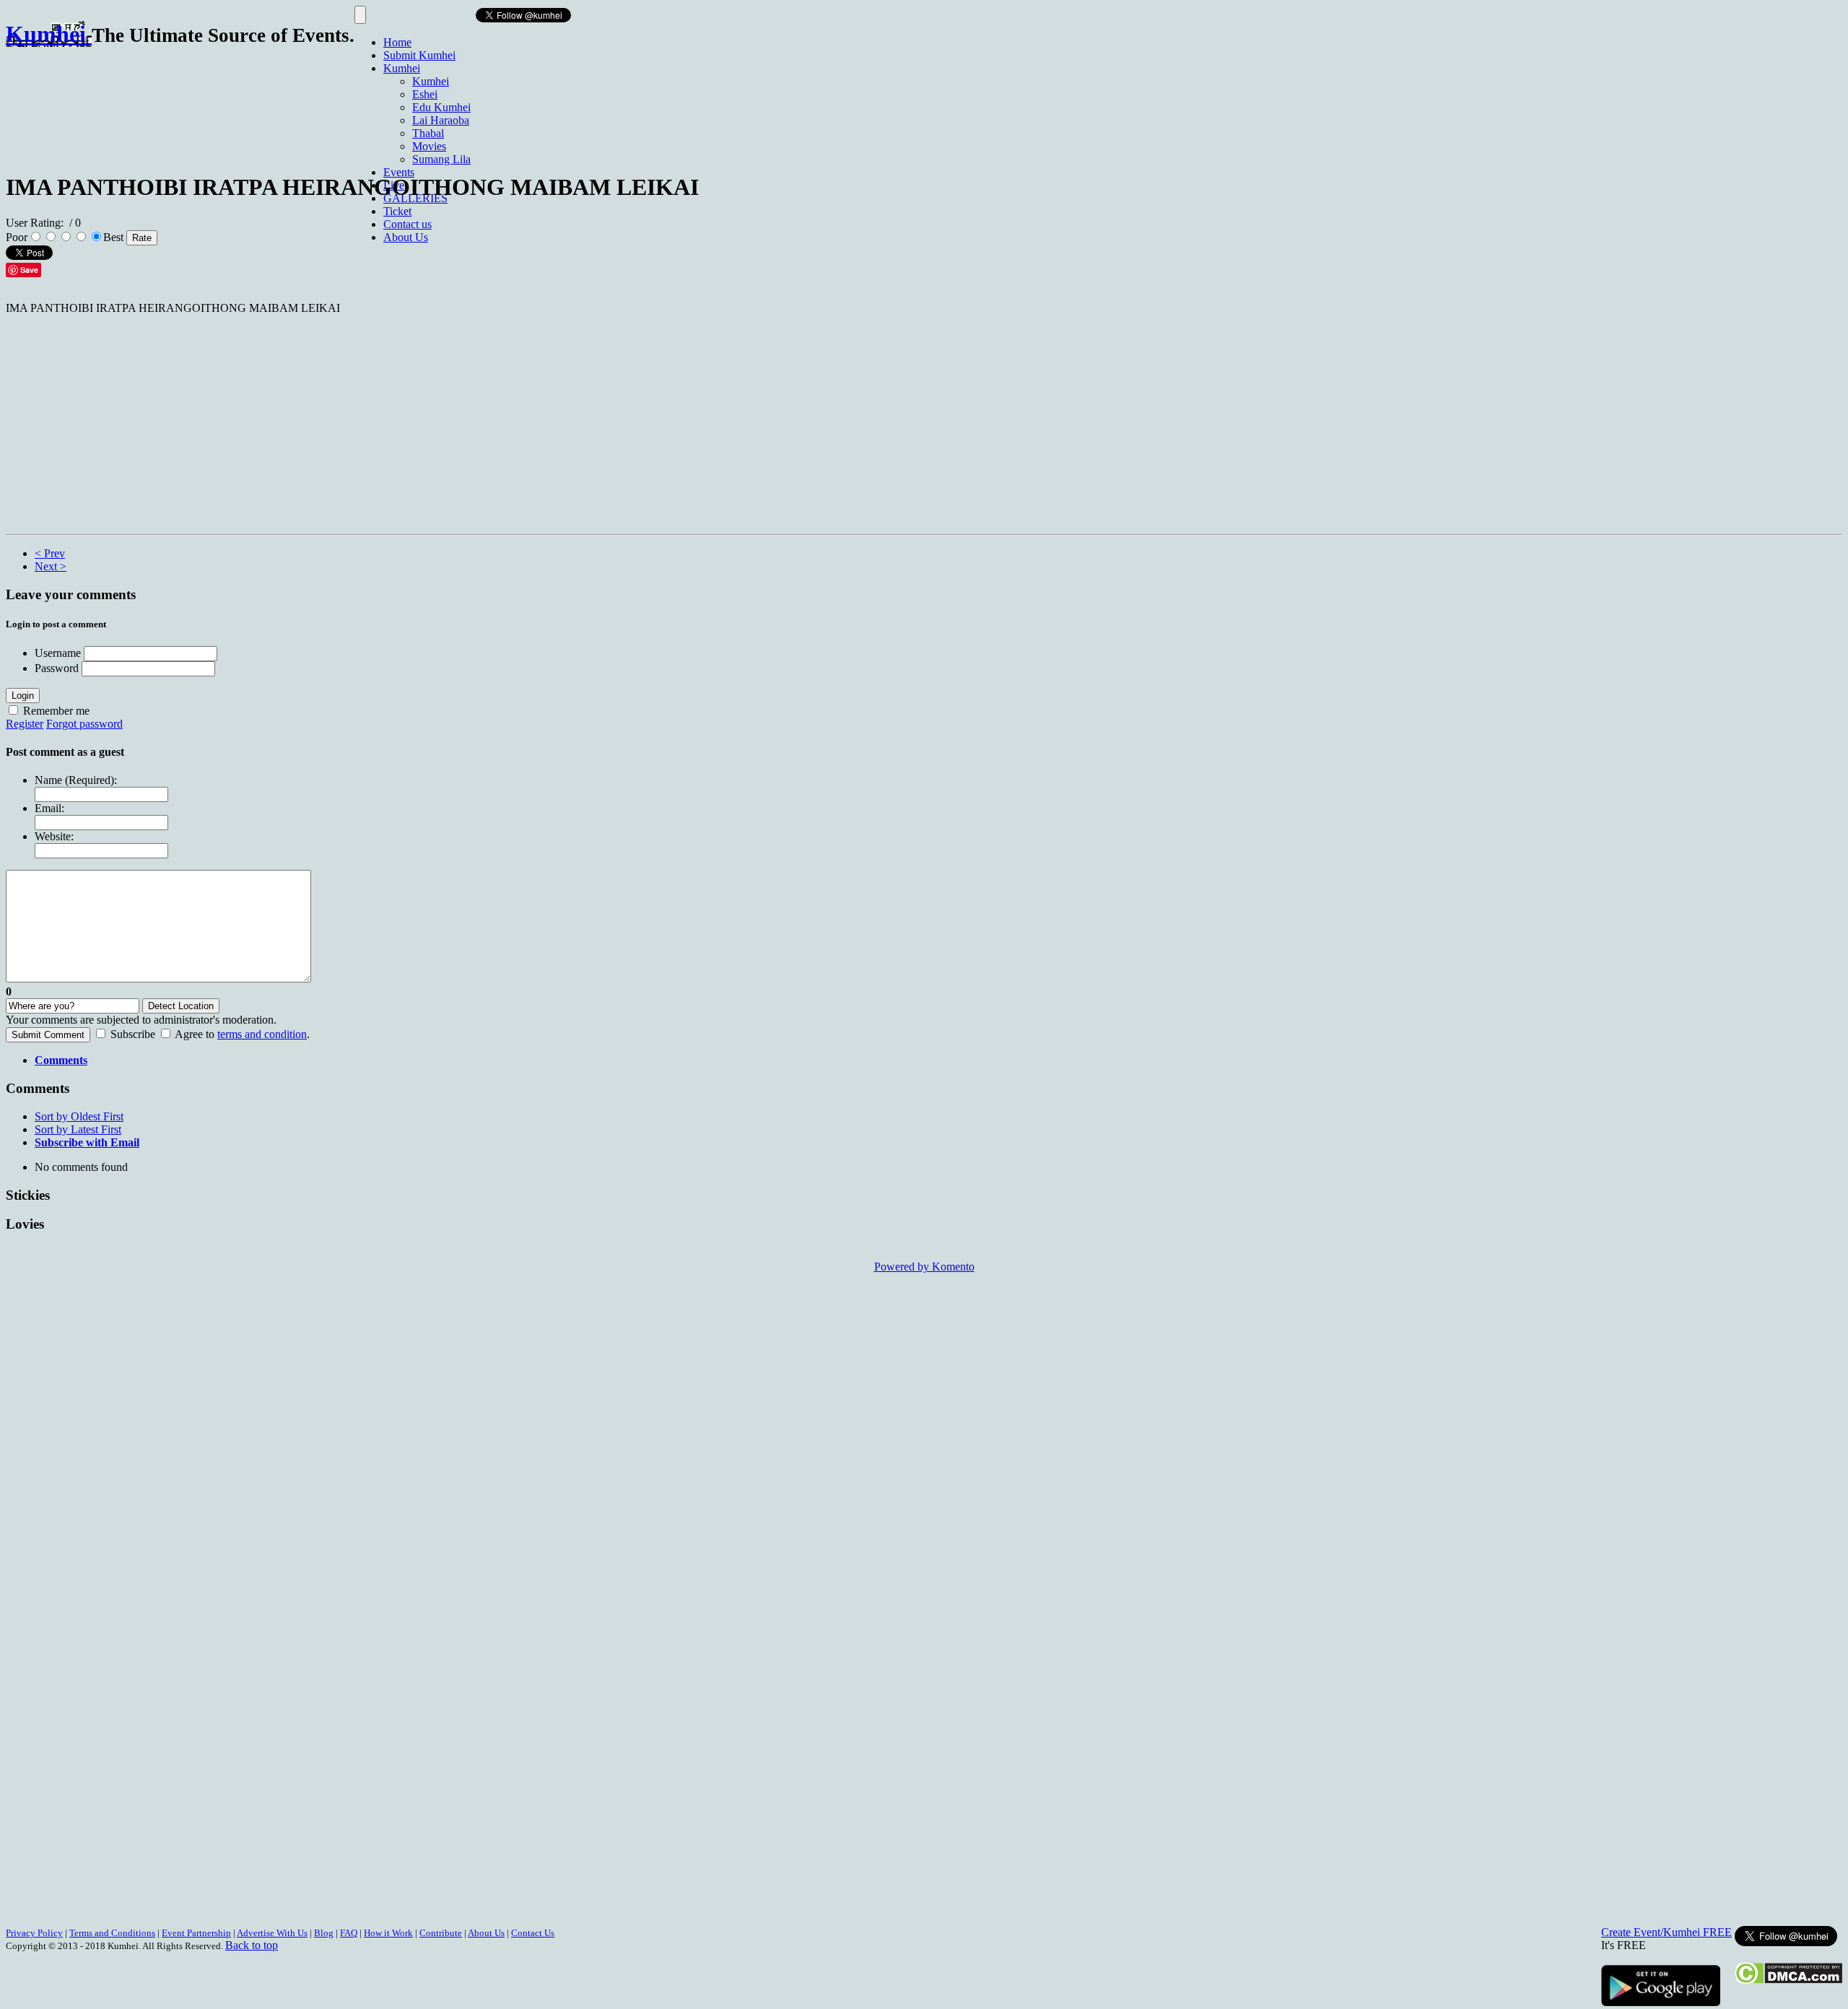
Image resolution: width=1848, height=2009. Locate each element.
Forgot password (84, 724)
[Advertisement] (269, 103)
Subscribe (133, 1034)
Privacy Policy (34, 1933)
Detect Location (181, 1006)
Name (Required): (76, 780)
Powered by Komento (924, 1267)
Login (23, 696)
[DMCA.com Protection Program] (1788, 1980)
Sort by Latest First (78, 1129)
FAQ (349, 1933)
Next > (51, 566)
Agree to (195, 1034)
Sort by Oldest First (79, 1116)
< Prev (50, 553)
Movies (429, 146)
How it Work (388, 1933)
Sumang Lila (441, 159)
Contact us (407, 224)
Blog (324, 1933)
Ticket (397, 211)
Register (25, 724)
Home (397, 42)
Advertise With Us (272, 1933)
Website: (54, 836)
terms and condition (262, 1034)
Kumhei (402, 68)
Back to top (252, 1945)
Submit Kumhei (419, 55)
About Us (406, 237)
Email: (49, 808)
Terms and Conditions (112, 1933)
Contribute (441, 1933)
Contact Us (533, 1933)
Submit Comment (48, 1035)
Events (399, 172)
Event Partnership (196, 1933)
